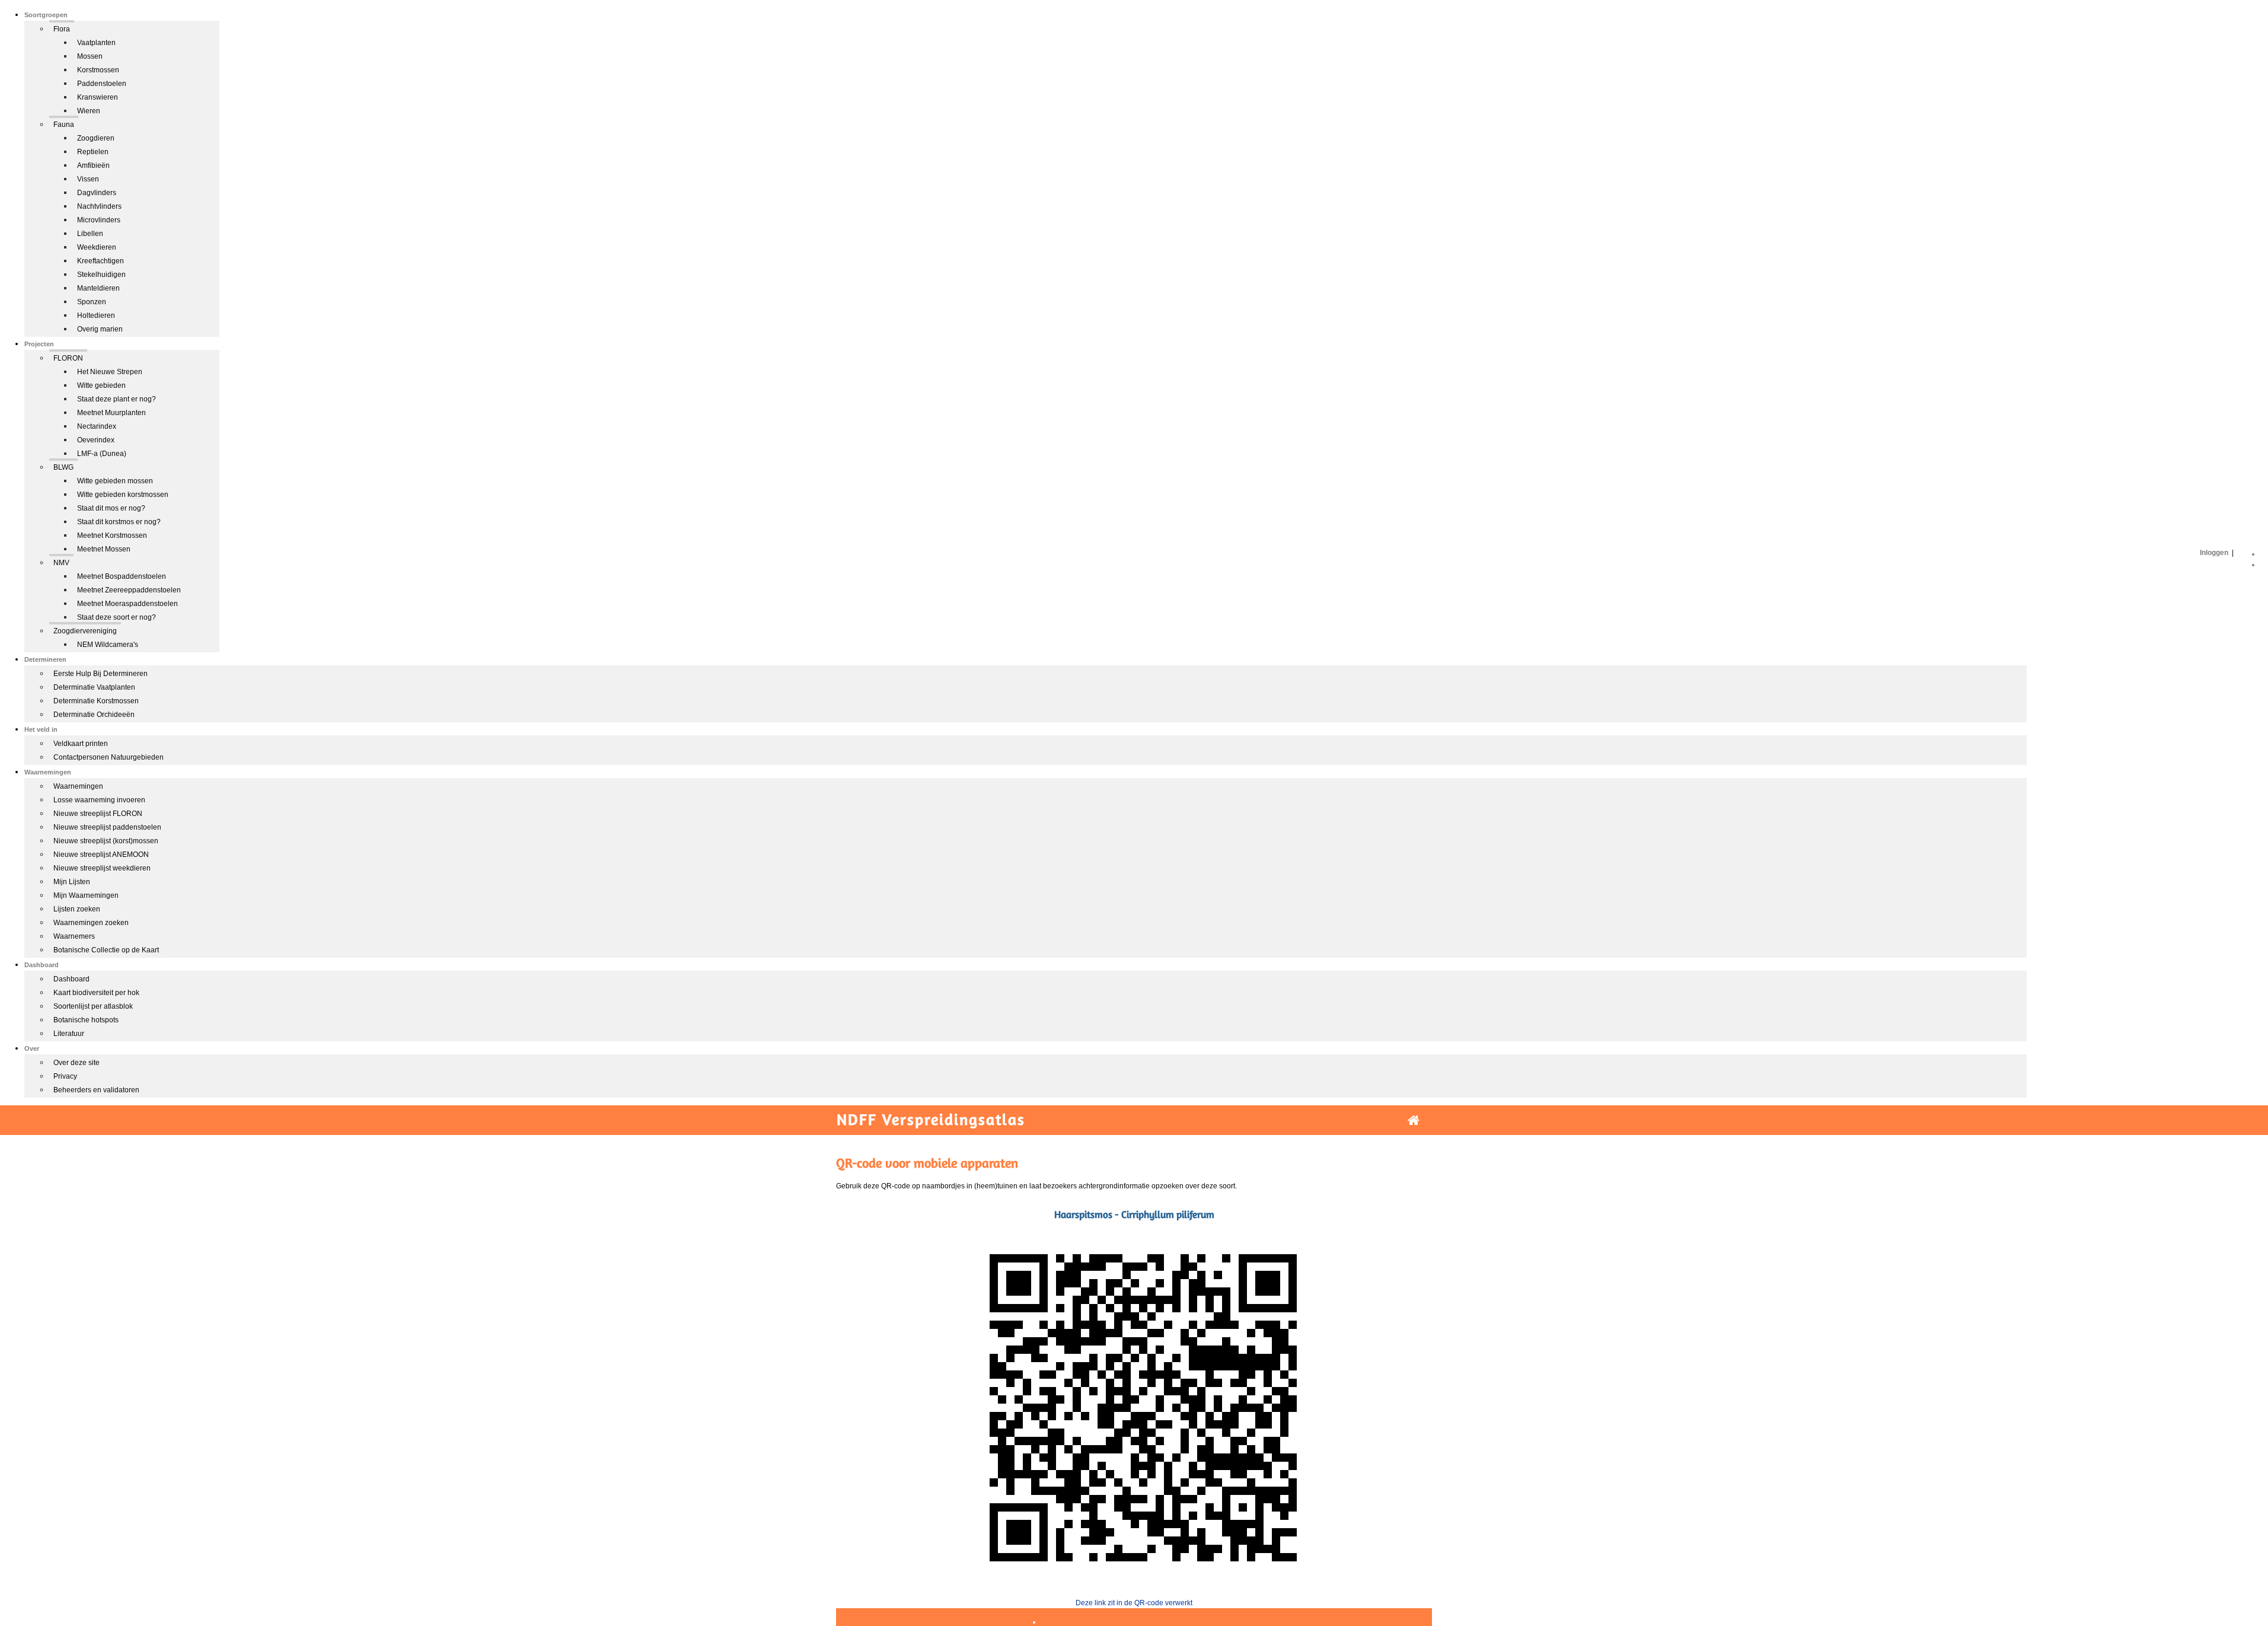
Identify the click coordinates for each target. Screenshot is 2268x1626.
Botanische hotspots (86, 1020)
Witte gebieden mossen (115, 481)
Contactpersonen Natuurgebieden (109, 757)
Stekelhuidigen (101, 275)
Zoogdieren (96, 138)
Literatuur (69, 1034)
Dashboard (71, 979)
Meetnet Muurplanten (111, 413)
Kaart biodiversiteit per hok (96, 993)
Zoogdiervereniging (85, 631)
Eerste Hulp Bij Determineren (101, 674)
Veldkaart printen (81, 744)
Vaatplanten (96, 43)
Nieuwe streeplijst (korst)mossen (106, 841)
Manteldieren (98, 288)
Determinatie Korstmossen (96, 701)
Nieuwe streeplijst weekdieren (102, 868)
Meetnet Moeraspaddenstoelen (127, 604)
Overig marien (100, 329)
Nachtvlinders (99, 206)
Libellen (90, 234)
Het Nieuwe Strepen (110, 372)
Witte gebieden (101, 385)
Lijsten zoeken (77, 909)
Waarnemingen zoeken (91, 923)
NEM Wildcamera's (108, 645)
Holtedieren (96, 315)
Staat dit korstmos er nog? (119, 522)
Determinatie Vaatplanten (94, 687)
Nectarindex (97, 426)
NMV (61, 563)
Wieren (89, 111)
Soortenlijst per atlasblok (93, 1006)
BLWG (63, 467)
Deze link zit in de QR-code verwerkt (1134, 1603)
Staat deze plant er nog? (117, 399)
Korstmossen (98, 70)
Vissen (88, 179)
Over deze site (76, 1063)
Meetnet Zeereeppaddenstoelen (129, 590)
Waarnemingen (78, 786)
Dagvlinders (97, 193)
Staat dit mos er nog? (111, 508)
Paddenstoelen (102, 84)
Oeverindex (96, 440)
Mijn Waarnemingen (86, 895)
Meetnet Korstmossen (112, 535)
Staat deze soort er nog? (117, 617)
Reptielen (93, 152)
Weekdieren (97, 247)
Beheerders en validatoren (96, 1090)
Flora (62, 29)
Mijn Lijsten (72, 882)
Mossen (90, 56)
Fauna (64, 125)
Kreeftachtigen (101, 261)
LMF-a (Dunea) (102, 454)
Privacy (65, 1076)
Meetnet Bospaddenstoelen (122, 576)
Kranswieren (98, 97)
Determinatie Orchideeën (94, 715)
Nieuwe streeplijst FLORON (98, 814)
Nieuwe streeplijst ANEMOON (101, 855)
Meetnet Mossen (104, 549)
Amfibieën (93, 165)
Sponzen (92, 302)
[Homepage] (1414, 1120)
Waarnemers (74, 936)
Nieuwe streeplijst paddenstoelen (107, 827)
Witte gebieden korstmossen (123, 495)
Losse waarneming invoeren (99, 800)
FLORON (68, 358)
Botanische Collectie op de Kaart (106, 950)
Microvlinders (99, 220)
